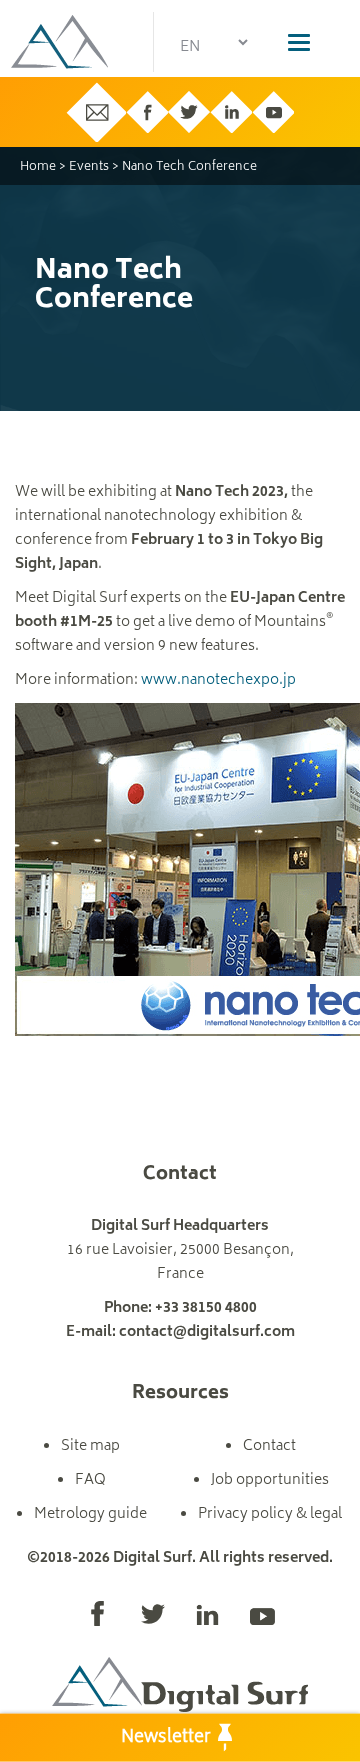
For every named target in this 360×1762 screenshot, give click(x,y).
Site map (90, 1446)
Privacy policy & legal (270, 1514)
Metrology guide (90, 1514)
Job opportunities (270, 1480)
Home (38, 167)
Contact (269, 1446)
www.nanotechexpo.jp (218, 680)
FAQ (90, 1480)
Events (89, 167)
